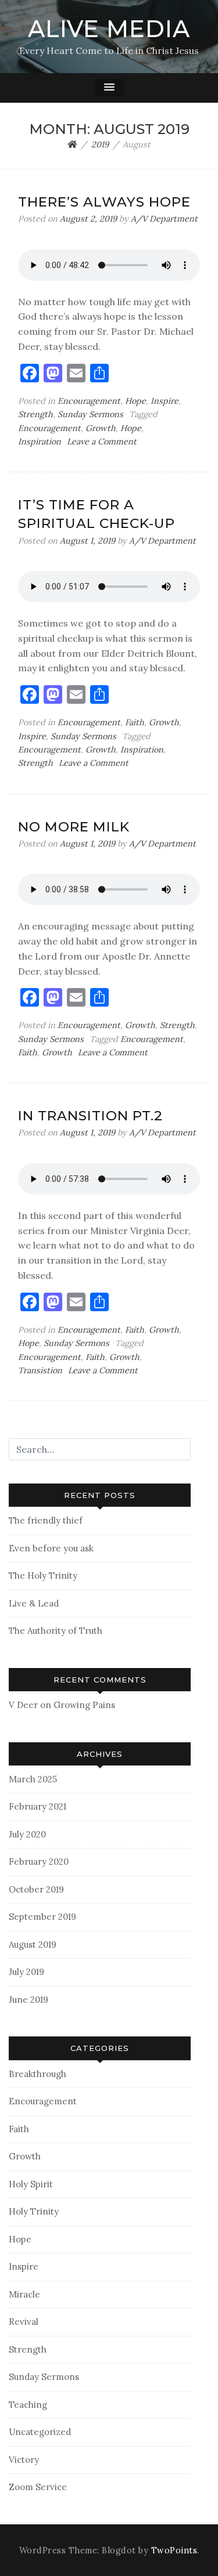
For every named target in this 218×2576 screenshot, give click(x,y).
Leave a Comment (102, 442)
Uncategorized (40, 2432)
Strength (35, 414)
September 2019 (42, 1917)
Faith (135, 722)
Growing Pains (84, 1705)
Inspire (165, 401)
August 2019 (33, 1944)
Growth (101, 428)
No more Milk (74, 827)
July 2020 (27, 1834)
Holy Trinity (34, 2211)
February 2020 (39, 1862)
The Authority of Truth (56, 1631)
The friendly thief (46, 1520)
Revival (24, 2322)
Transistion (40, 1370)
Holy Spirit (31, 2184)
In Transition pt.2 (90, 1116)
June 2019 (28, 2000)
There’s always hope (104, 202)
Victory (24, 2460)
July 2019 (26, 1972)
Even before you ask (51, 1548)
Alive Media (109, 29)
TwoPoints (174, 2550)
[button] (109, 88)
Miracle (24, 2294)
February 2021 (37, 1806)
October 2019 (36, 1889)
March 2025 (33, 1779)
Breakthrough (37, 2074)
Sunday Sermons (90, 414)
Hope (135, 401)
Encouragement (89, 401)
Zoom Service (38, 2487)
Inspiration (40, 442)
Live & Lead (34, 1603)
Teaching (28, 2405)
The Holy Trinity (43, 1575)
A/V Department (164, 219)
